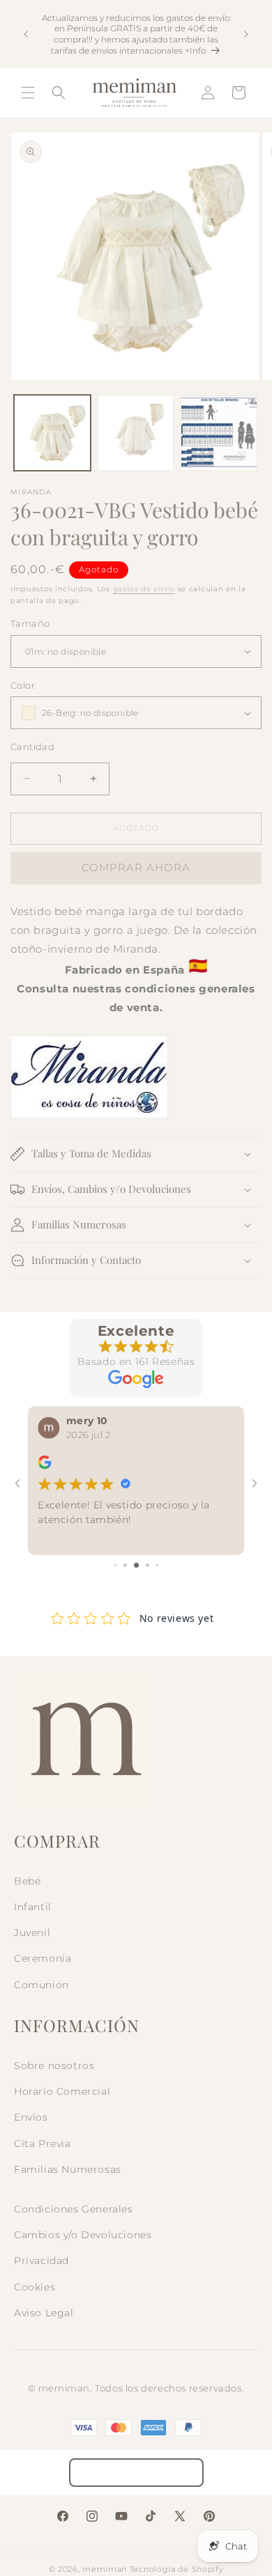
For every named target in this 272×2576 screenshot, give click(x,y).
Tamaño (30, 623)
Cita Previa (43, 2144)
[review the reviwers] (44, 1466)
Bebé (27, 1881)
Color (23, 685)
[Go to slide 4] (148, 1565)
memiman (105, 2569)
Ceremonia (43, 1958)
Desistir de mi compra (136, 2473)
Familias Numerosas (68, 2169)
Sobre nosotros (54, 2066)
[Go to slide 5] (157, 1565)
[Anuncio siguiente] (246, 34)
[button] (28, 93)
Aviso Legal (44, 2313)
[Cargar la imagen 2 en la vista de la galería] (136, 433)
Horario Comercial (62, 2091)
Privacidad (41, 2261)
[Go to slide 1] (115, 1565)
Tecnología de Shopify (177, 2569)
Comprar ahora (136, 867)
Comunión (41, 1985)
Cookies (35, 2287)
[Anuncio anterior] (26, 34)
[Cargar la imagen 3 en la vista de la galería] (219, 433)
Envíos (31, 2117)
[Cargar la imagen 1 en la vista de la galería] (52, 433)
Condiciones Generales (74, 2209)
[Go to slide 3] (136, 1565)
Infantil (33, 1907)
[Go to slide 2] (125, 1565)
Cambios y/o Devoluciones (83, 2235)
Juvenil (32, 1933)
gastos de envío (144, 589)
